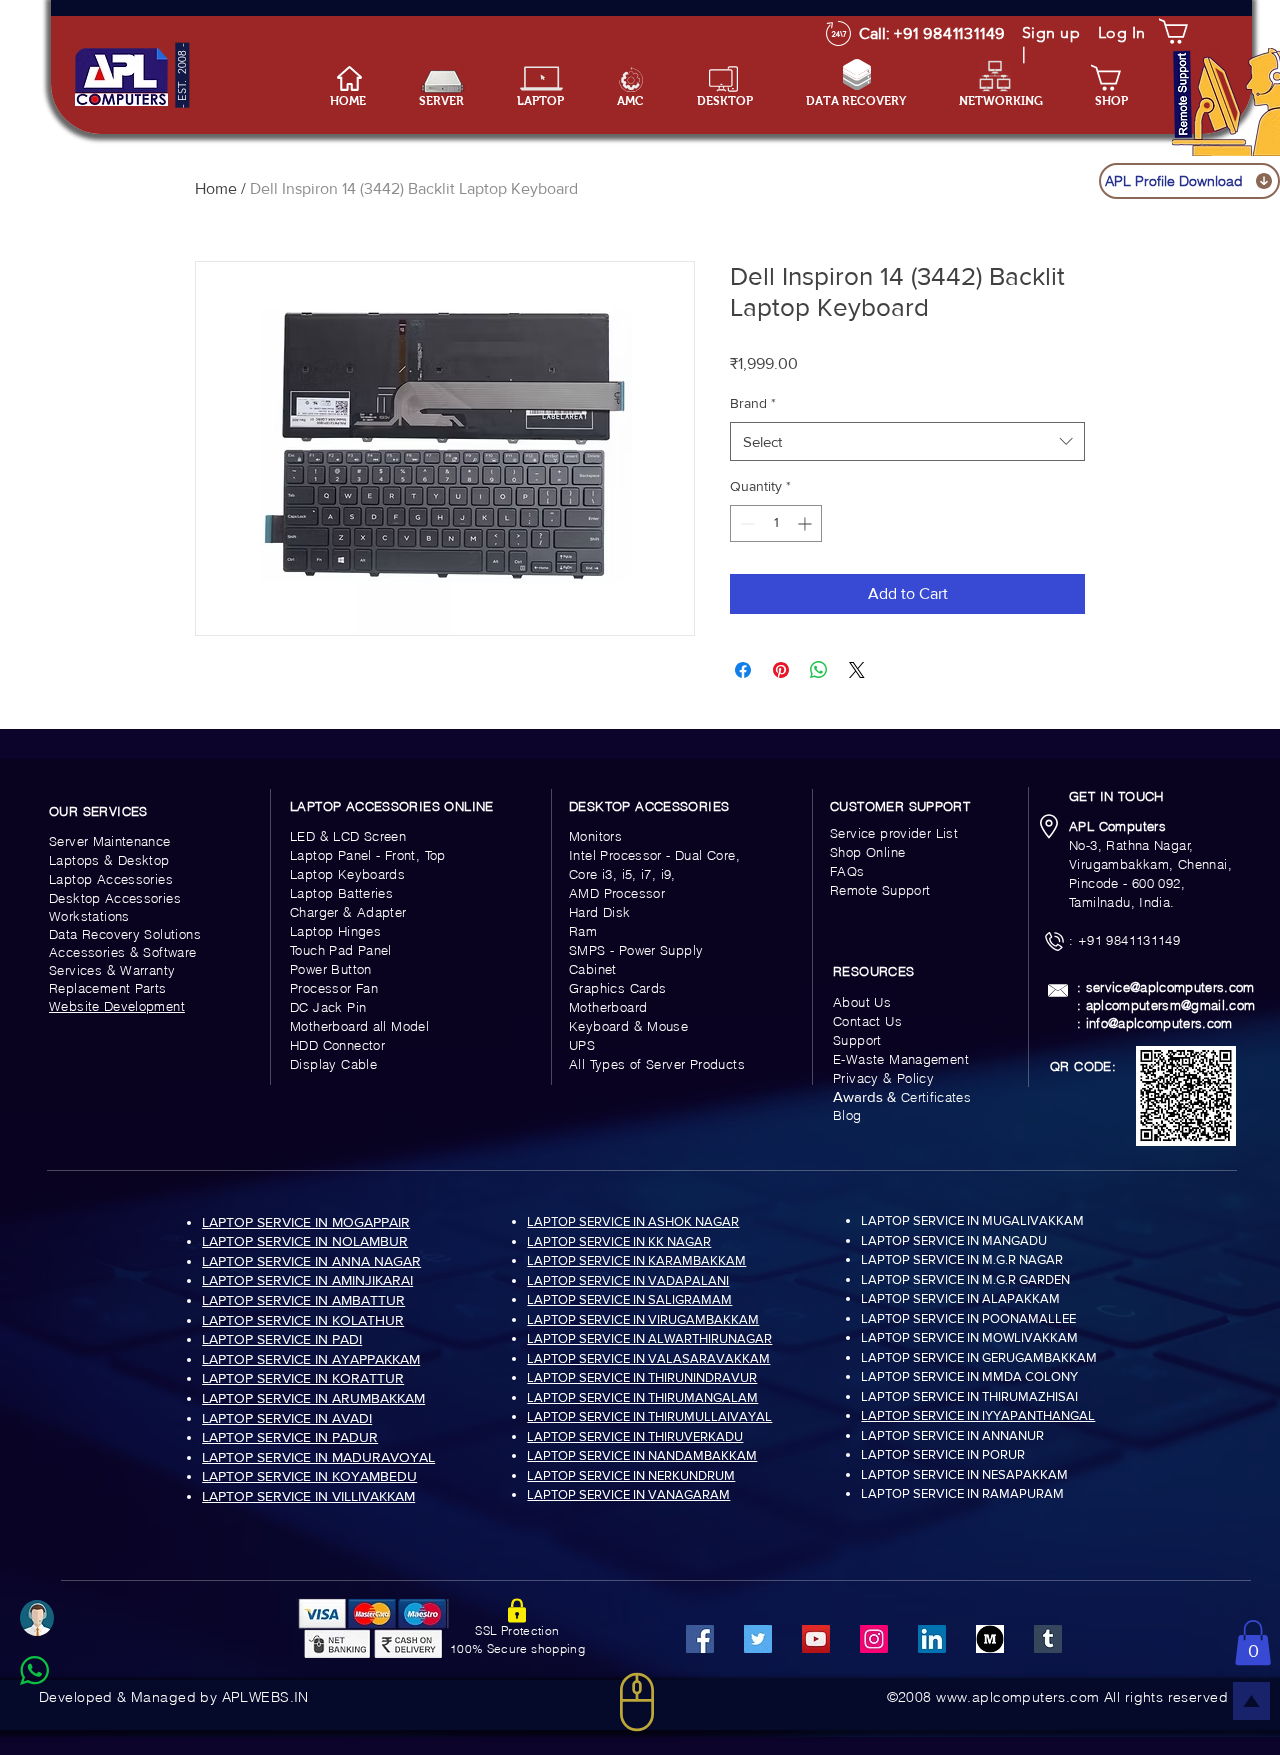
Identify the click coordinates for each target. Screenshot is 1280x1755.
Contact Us (867, 1021)
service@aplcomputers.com (1170, 987)
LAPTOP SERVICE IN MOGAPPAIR (306, 1222)
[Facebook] (700, 1639)
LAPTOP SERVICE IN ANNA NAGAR (311, 1261)
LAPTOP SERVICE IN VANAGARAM (628, 1494)
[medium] (990, 1639)
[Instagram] (874, 1639)
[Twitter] (758, 1639)
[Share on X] (857, 670)
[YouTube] (816, 1639)
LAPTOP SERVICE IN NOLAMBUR (305, 1241)
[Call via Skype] (56, 1719)
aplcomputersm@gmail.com (1171, 1005)
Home (216, 188)
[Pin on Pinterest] (781, 670)
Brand (753, 403)
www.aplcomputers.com (1017, 1697)
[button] (552, 101)
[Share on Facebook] (743, 670)
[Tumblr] (1048, 1639)
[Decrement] (745, 523)
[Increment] (806, 523)
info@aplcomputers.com (1159, 1023)
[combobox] (907, 441)
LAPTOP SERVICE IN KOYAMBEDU (309, 1476)
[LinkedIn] (932, 1639)
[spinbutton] (776, 523)
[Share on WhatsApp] (819, 670)
